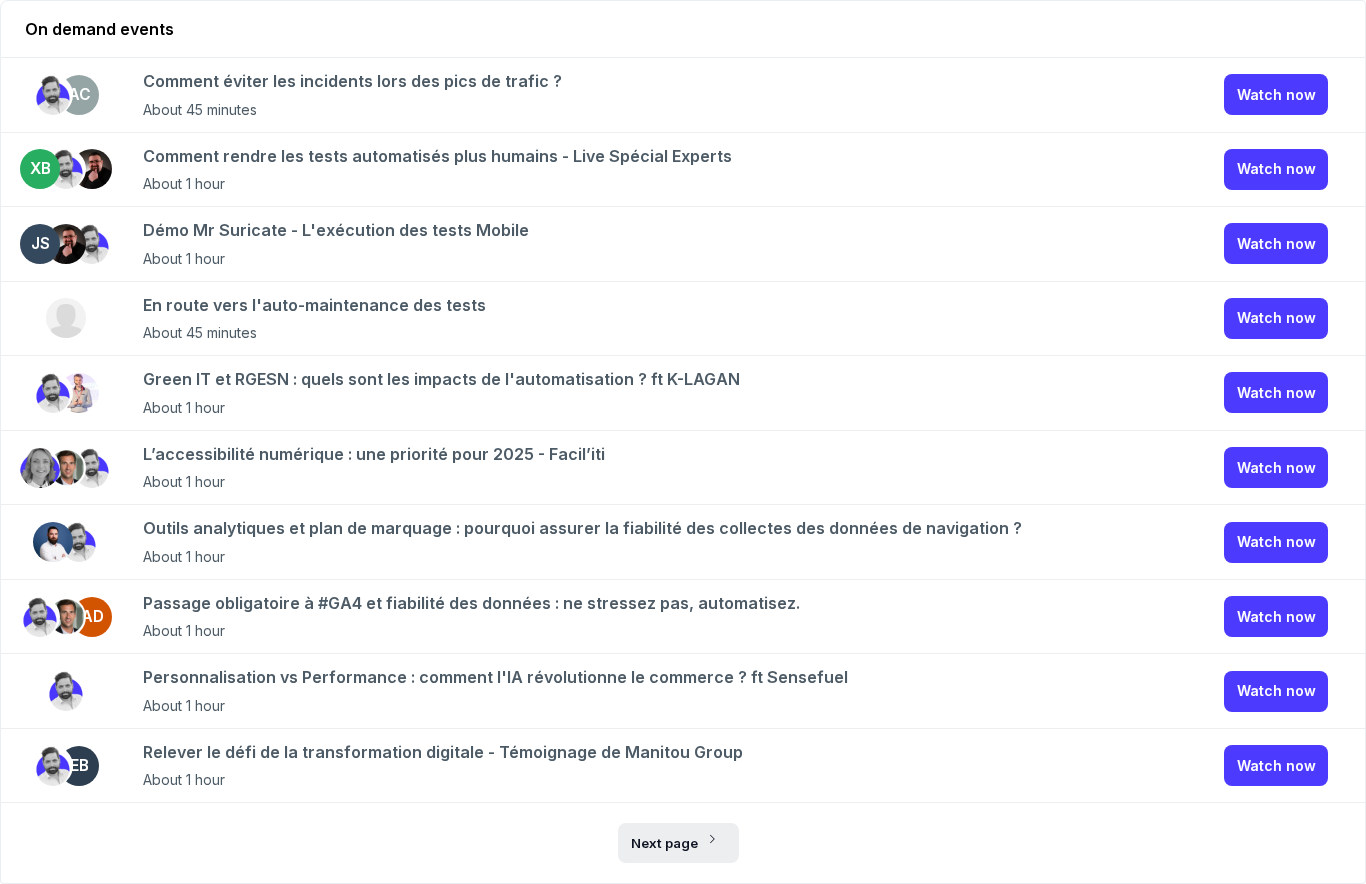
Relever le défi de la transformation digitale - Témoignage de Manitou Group (443, 752)
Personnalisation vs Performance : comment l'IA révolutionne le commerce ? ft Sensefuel (495, 677)
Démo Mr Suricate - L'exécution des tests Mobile (336, 230)
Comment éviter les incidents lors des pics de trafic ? (352, 81)
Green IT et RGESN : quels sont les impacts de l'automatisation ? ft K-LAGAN (441, 379)
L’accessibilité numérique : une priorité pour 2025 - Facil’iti (374, 454)
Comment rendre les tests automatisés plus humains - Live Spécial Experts (437, 156)
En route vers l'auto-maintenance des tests (314, 305)
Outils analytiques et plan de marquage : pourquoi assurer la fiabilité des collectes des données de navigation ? (582, 528)
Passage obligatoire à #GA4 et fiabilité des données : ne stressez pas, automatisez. (471, 603)
